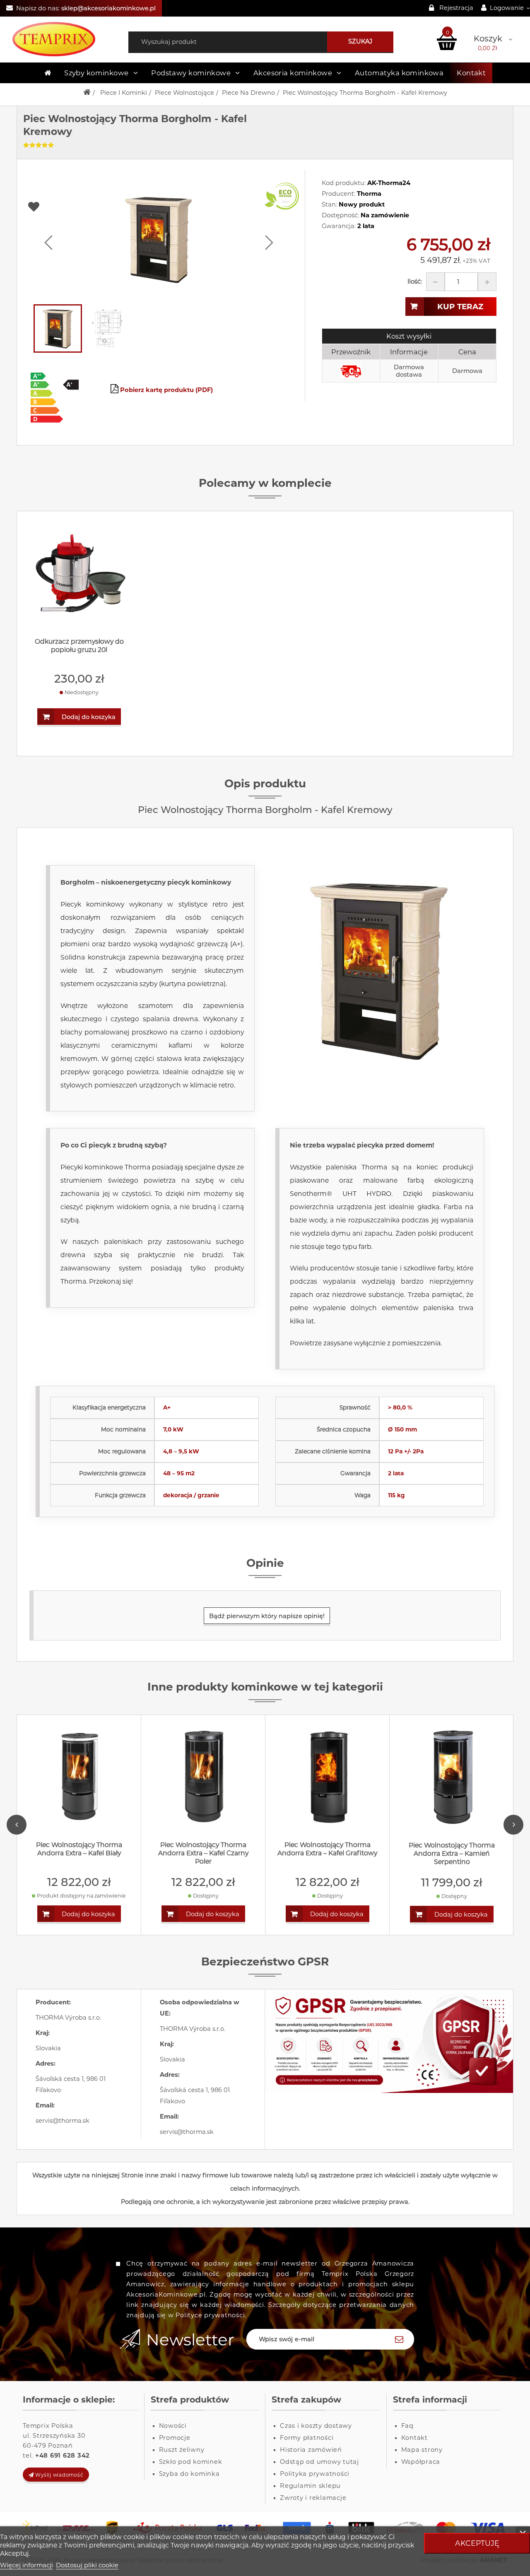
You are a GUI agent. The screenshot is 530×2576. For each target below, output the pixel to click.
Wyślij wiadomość (59, 2475)
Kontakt (471, 73)
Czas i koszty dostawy (316, 2426)
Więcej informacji (26, 2565)
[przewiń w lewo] (48, 243)
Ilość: (415, 281)
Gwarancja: (339, 226)
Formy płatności (307, 2438)
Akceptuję (477, 2543)
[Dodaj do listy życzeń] (163, 207)
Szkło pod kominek (191, 2462)
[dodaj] (487, 282)
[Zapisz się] (399, 2339)
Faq (407, 2426)
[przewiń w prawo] (269, 243)
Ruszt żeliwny (182, 2450)
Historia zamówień (311, 2450)
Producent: (338, 194)
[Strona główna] (48, 73)
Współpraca (421, 2462)
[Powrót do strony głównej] (87, 93)
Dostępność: (340, 215)
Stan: (329, 204)
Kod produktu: (344, 183)
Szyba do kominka (189, 2474)
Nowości (173, 2426)
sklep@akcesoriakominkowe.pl (108, 8)
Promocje (175, 2438)
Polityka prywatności (315, 2474)
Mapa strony (422, 2450)
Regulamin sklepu (310, 2486)
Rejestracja (456, 8)
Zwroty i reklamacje (313, 2498)
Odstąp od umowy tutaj (319, 2462)
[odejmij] (435, 282)
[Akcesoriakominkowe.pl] (66, 39)
